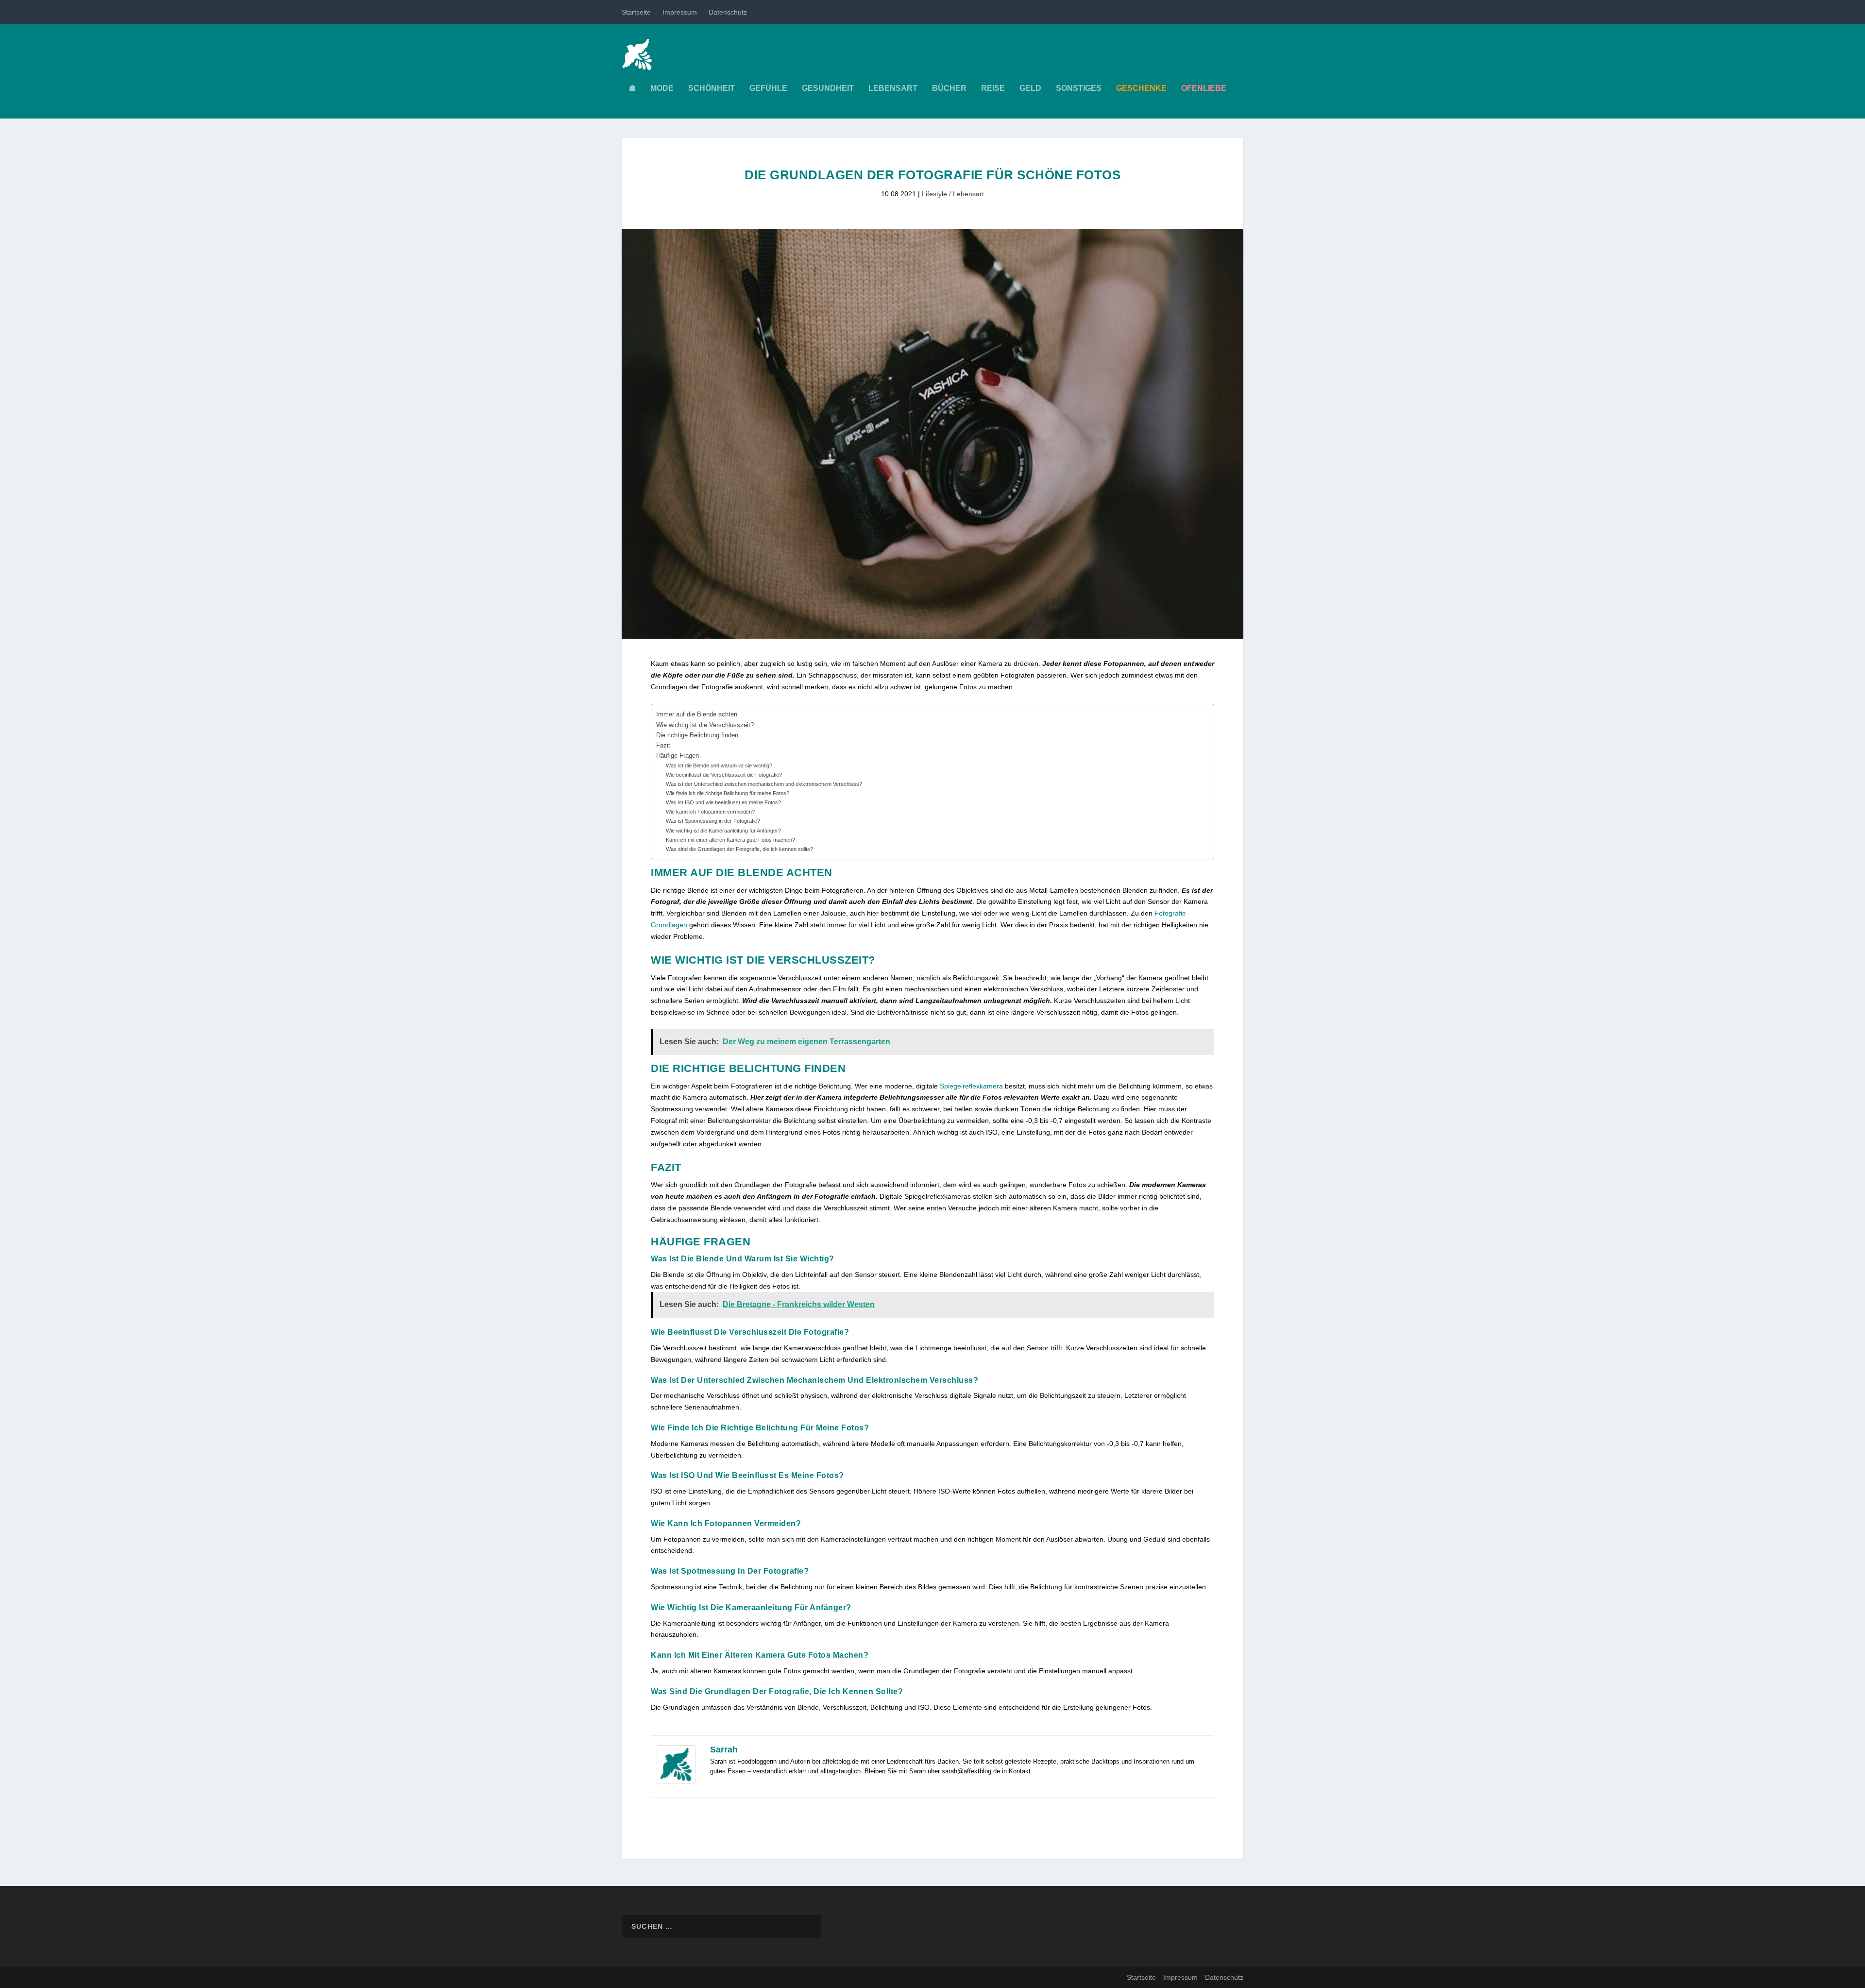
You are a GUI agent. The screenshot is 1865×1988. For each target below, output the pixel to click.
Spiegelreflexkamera (971, 1086)
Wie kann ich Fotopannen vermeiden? (710, 812)
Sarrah (724, 1750)
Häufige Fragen (678, 756)
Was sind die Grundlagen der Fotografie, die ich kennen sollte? (739, 849)
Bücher (949, 88)
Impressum (680, 12)
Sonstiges (1079, 88)
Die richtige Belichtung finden (697, 735)
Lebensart (893, 88)
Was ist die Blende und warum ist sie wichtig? (719, 765)
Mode (662, 88)
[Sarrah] (676, 1782)
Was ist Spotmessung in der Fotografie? (713, 821)
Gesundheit (828, 88)
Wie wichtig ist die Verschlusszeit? (705, 725)
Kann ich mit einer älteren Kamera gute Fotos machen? (730, 840)
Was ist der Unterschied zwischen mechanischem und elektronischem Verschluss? (764, 784)
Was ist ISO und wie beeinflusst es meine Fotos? (723, 802)
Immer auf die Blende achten (697, 714)
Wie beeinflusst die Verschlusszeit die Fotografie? (724, 775)
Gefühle (768, 88)
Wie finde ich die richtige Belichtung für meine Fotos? (728, 793)
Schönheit (712, 88)
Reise (993, 88)
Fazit (663, 746)
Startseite (636, 12)
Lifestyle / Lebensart (953, 194)
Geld (1030, 88)
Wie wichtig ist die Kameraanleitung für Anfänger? (723, 831)
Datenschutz (728, 12)
